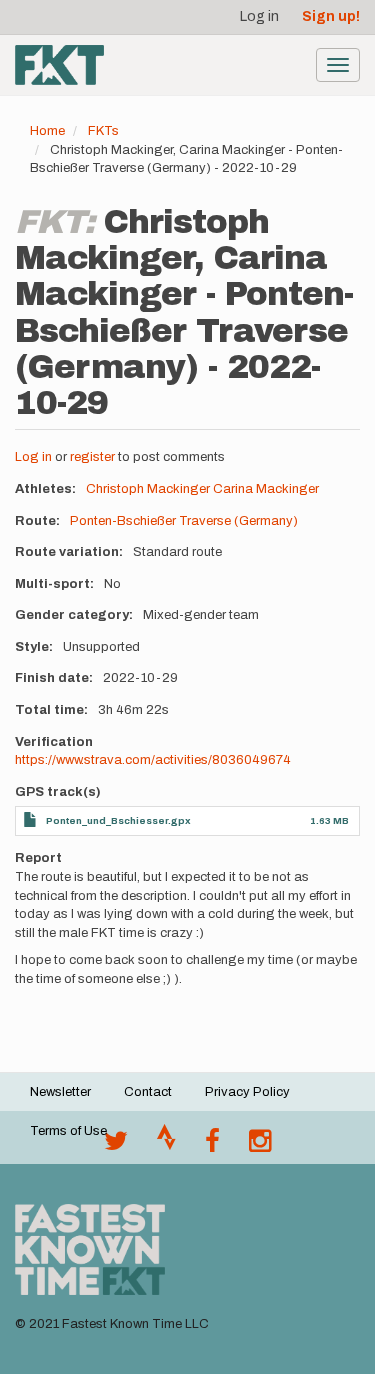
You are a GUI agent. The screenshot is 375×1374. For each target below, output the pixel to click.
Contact (148, 1092)
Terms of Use (68, 1131)
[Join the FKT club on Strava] (166, 1146)
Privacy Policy (247, 1092)
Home (47, 131)
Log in (259, 16)
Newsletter (60, 1092)
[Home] (59, 65)
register (92, 457)
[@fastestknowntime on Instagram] (260, 1146)
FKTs (103, 131)
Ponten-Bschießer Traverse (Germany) (184, 521)
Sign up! (331, 16)
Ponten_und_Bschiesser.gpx (118, 820)
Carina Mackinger (266, 489)
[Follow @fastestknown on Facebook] (212, 1146)
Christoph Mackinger (148, 489)
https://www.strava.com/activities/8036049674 (153, 760)
